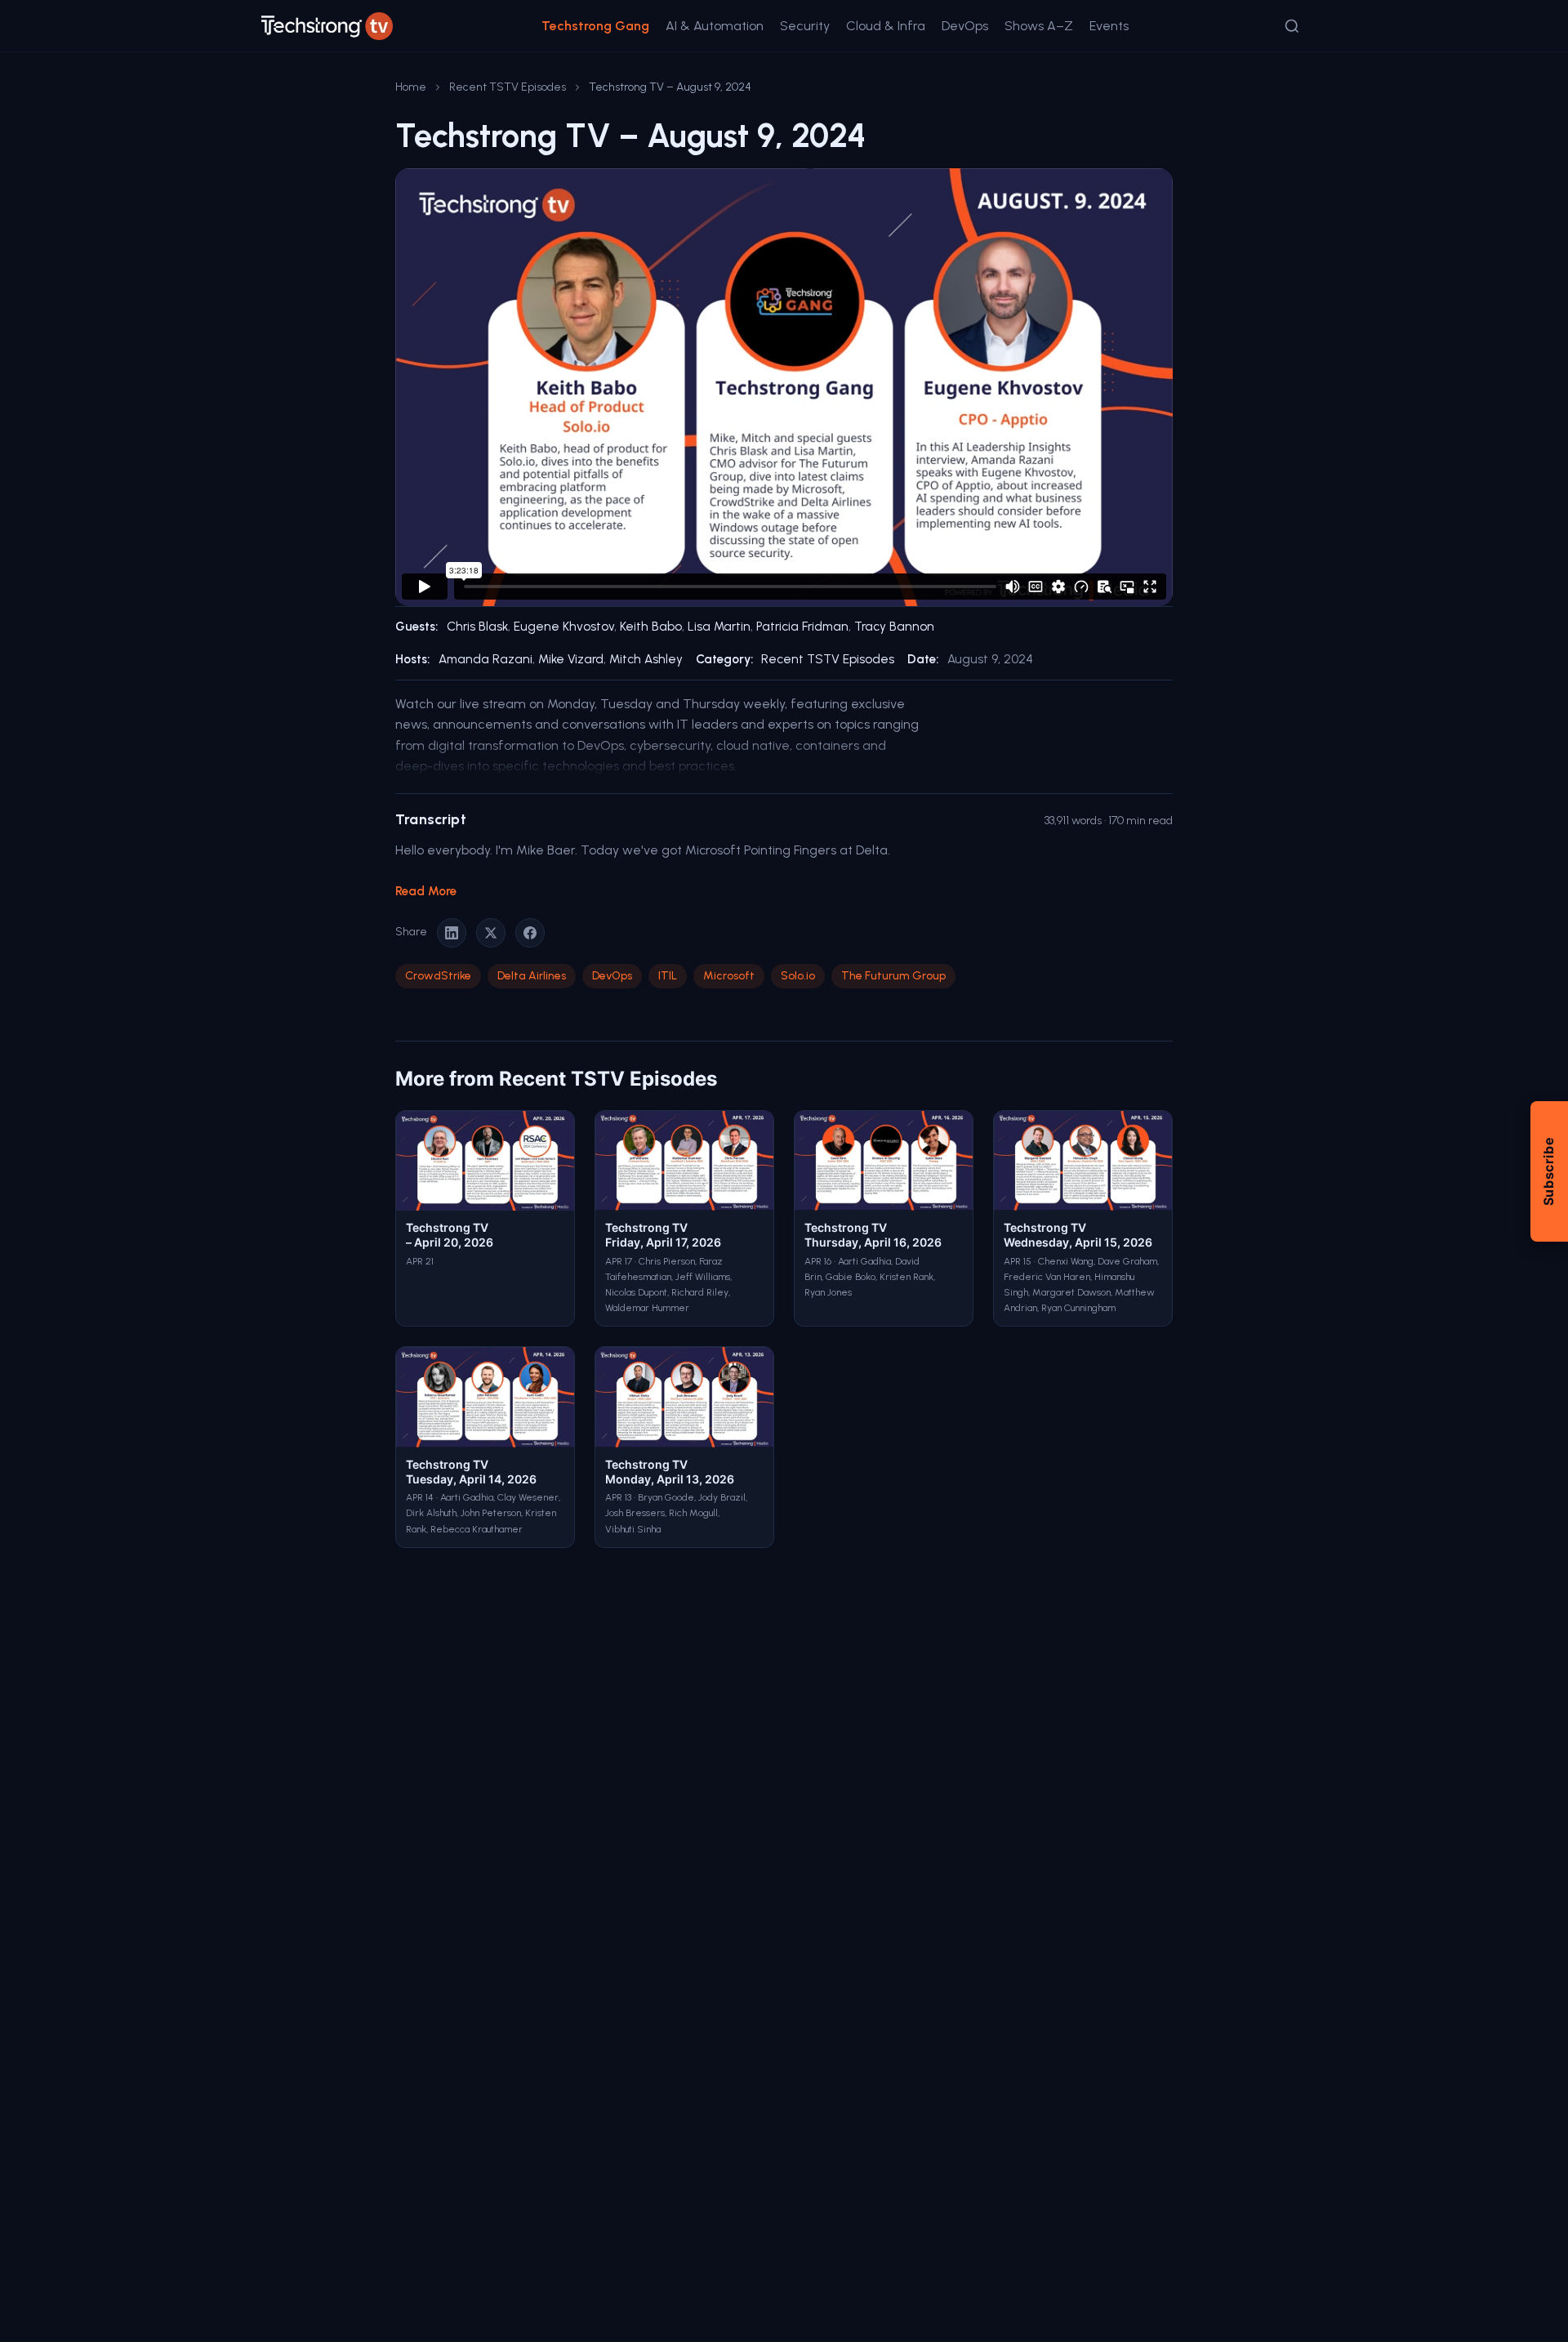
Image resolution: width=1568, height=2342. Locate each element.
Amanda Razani (486, 659)
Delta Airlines (532, 976)
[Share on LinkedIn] (452, 933)
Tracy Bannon (894, 627)
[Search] (1292, 26)
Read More (426, 891)
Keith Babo (651, 627)
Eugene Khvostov (564, 627)
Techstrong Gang (595, 26)
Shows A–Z (1039, 26)
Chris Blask (477, 627)
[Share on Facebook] (530, 933)
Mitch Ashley (646, 659)
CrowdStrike (438, 976)
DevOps (965, 26)
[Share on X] (491, 933)
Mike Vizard (571, 659)
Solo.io (798, 976)
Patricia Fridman (802, 627)
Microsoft (729, 976)
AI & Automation (715, 26)
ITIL (668, 976)
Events (1109, 26)
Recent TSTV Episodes (508, 87)
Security (805, 26)
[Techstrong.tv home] (327, 26)
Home (411, 87)
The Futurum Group (893, 976)
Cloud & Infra (886, 26)
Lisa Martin (719, 627)
